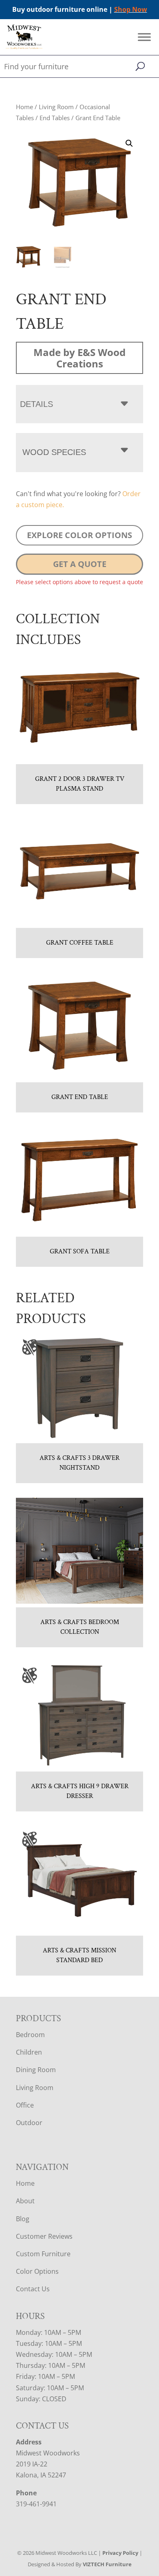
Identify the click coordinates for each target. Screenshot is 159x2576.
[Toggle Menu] (144, 37)
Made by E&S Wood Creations (79, 358)
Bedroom (30, 2035)
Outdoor (29, 2123)
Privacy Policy (120, 2553)
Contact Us (33, 2289)
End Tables (55, 118)
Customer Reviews (44, 2236)
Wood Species (54, 452)
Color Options (37, 2271)
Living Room (56, 107)
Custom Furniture (43, 2254)
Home (24, 107)
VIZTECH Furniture (107, 2564)
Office (25, 2105)
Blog (23, 2219)
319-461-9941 (36, 2504)
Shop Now (131, 9)
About (25, 2201)
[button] (129, 143)
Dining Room (36, 2070)
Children (29, 2052)
